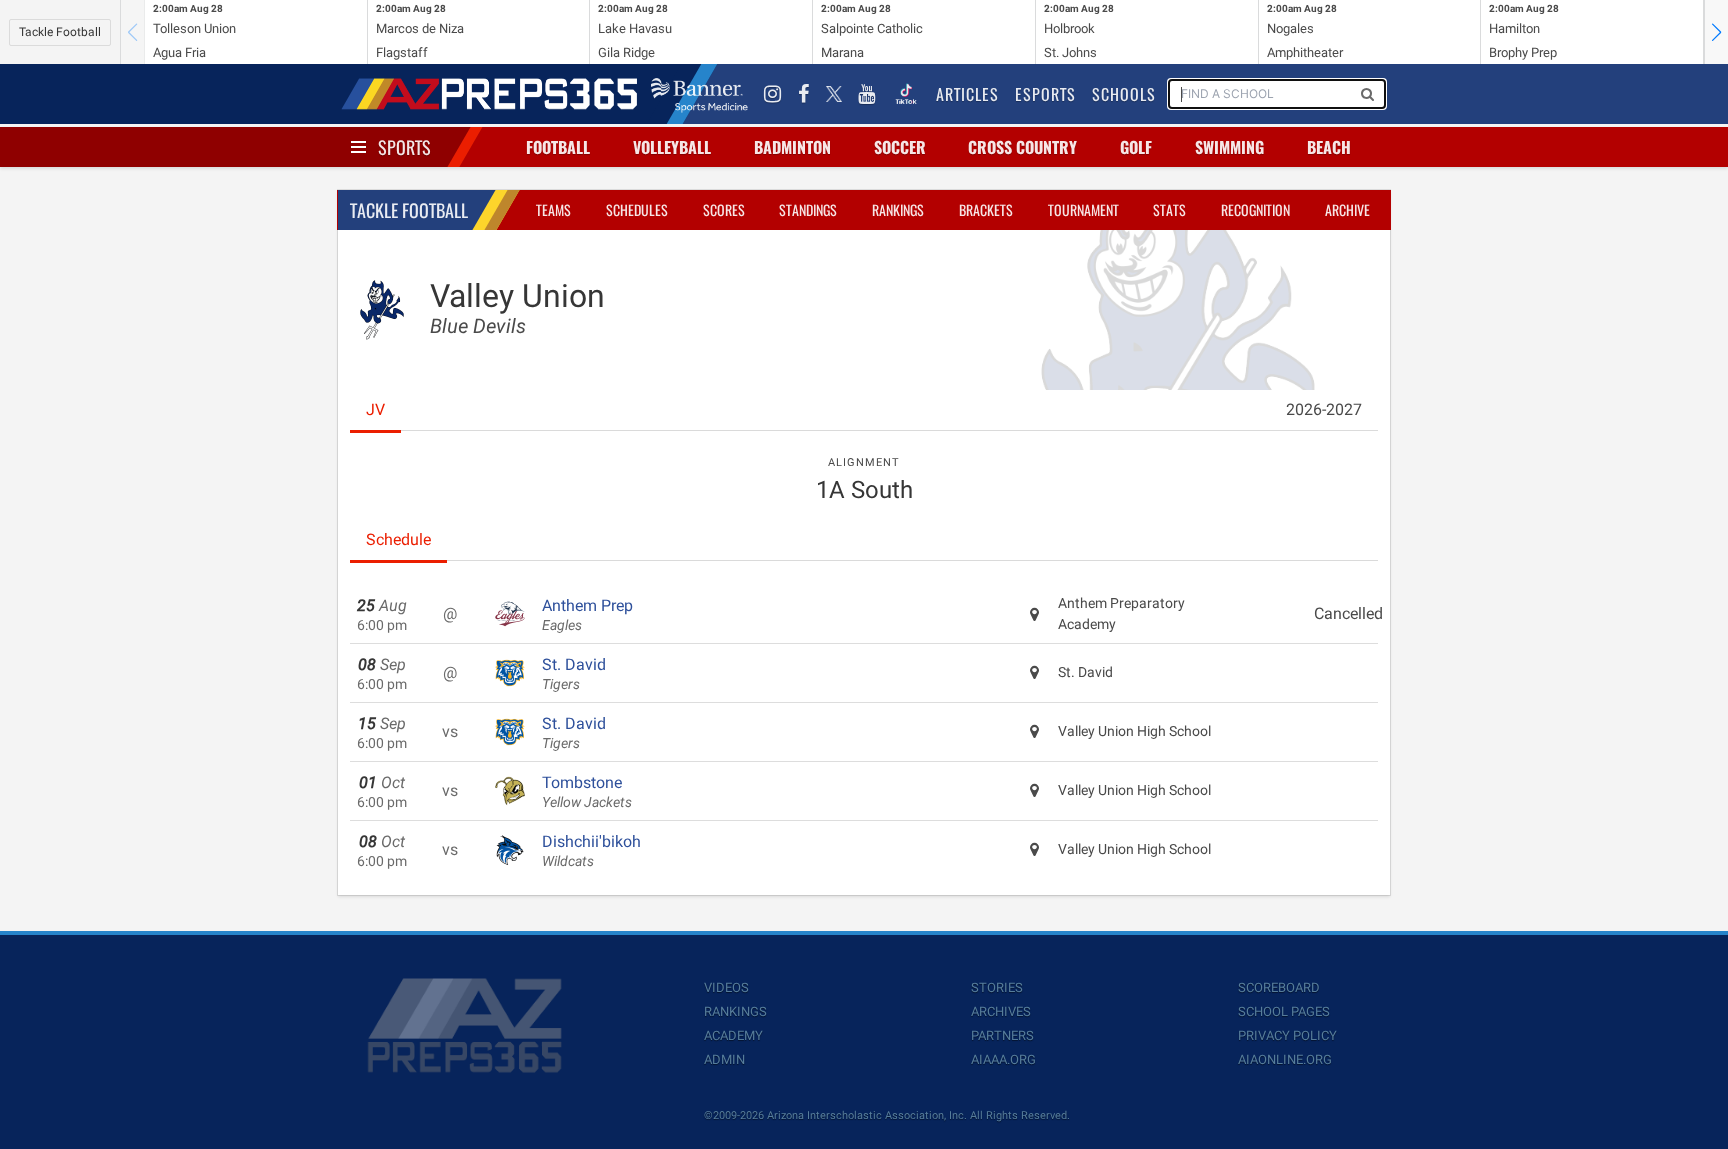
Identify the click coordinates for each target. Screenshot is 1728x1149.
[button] (1716, 32)
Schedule (398, 539)
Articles (967, 94)
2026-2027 (1324, 409)
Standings (808, 209)
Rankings (898, 209)
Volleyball (672, 147)
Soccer (900, 147)
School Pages (1284, 1011)
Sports (404, 147)
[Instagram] (773, 94)
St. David (574, 674)
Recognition (1255, 209)
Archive (1347, 209)
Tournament (1083, 209)
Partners (1002, 1035)
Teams (553, 209)
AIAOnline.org (1285, 1059)
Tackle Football (60, 32)
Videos (726, 987)
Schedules (637, 209)
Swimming (1229, 147)
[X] (834, 94)
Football (558, 147)
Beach (1329, 147)
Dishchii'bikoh (591, 851)
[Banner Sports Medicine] (699, 94)
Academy (733, 1035)
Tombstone (587, 792)
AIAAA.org (1003, 1059)
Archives (1001, 1011)
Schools (1124, 94)
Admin (724, 1059)
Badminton (792, 147)
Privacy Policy (1287, 1035)
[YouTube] (867, 94)
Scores (724, 209)
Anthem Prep (587, 615)
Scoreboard (1279, 987)
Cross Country (1022, 147)
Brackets (986, 209)
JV (375, 409)
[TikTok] (906, 94)
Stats (1169, 209)
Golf (1136, 147)
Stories (997, 987)
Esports (1045, 94)
